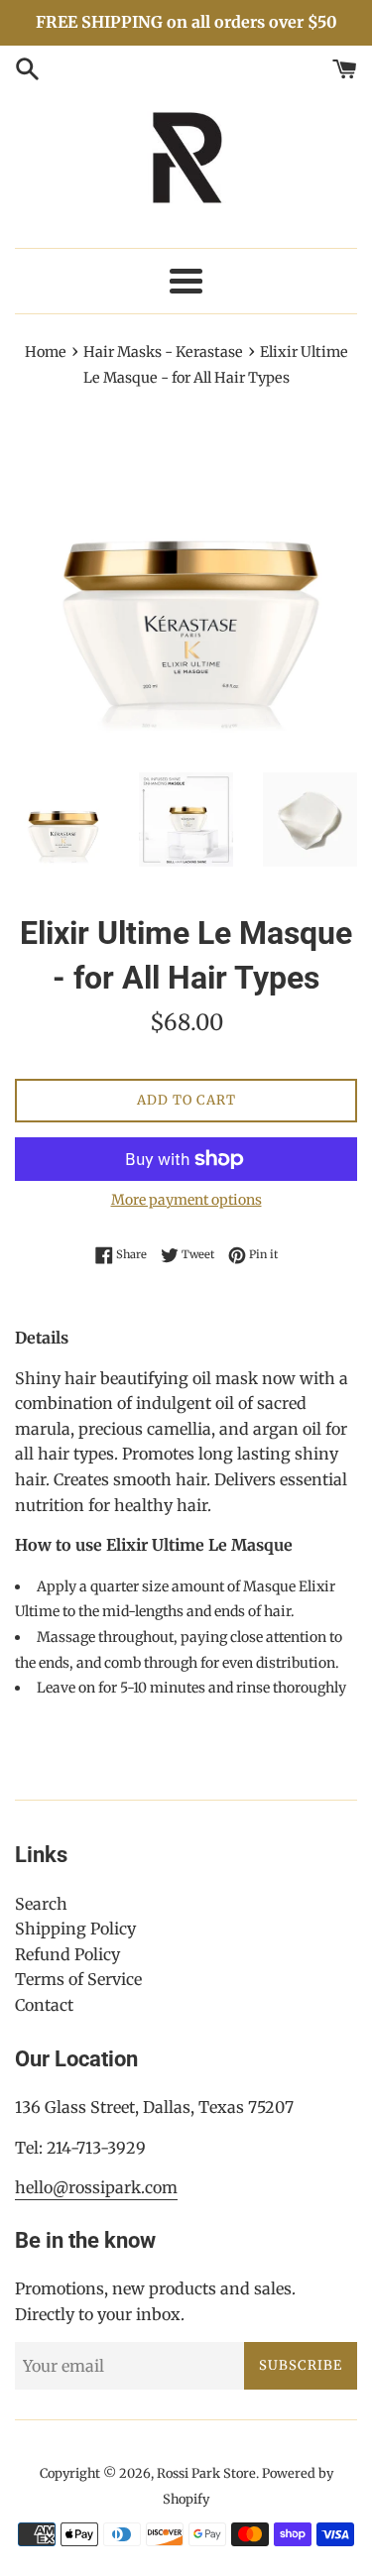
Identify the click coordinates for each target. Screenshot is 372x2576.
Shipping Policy (75, 1929)
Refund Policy (67, 1954)
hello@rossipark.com (96, 2187)
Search (41, 1904)
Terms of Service (78, 1979)
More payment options (186, 1200)
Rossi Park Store (206, 2473)
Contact (44, 2005)
